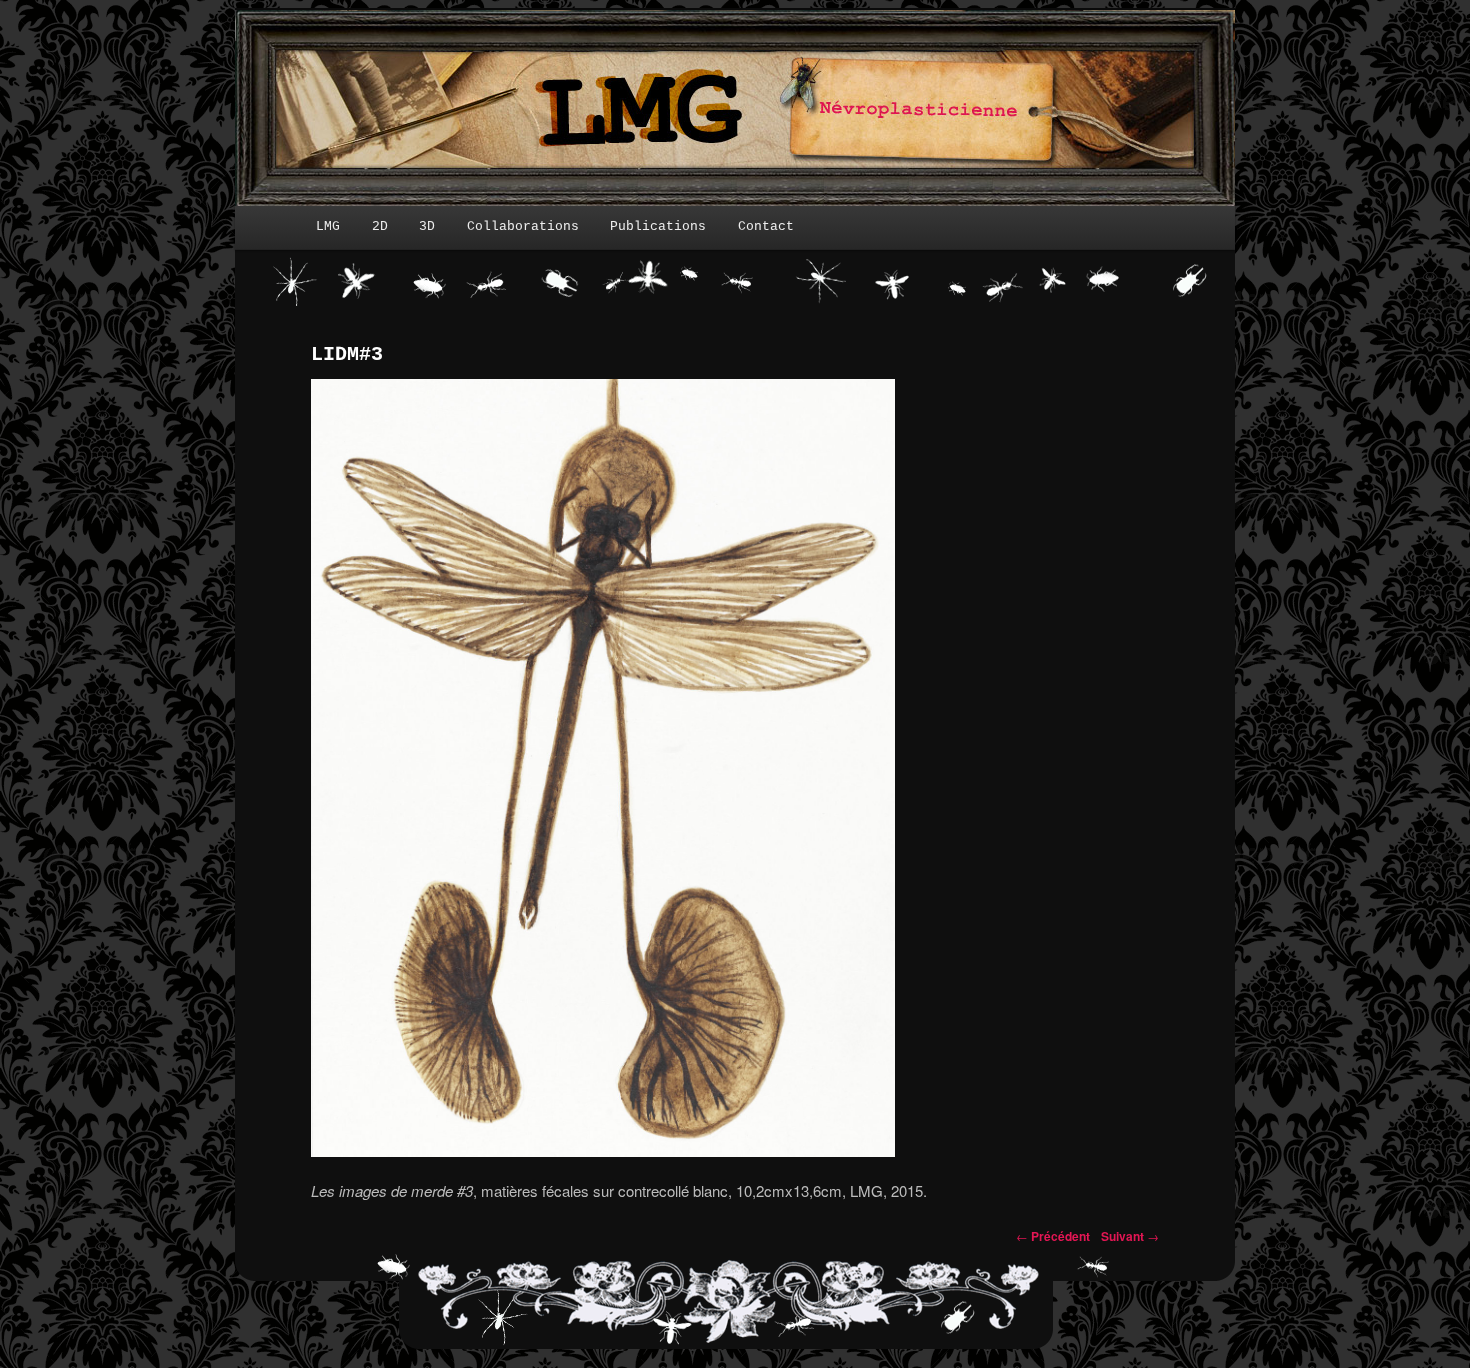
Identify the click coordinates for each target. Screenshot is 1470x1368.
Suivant (1130, 1236)
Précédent (1053, 1236)
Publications (658, 226)
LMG (328, 226)
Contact (766, 226)
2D (380, 226)
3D (427, 226)
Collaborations (523, 226)
